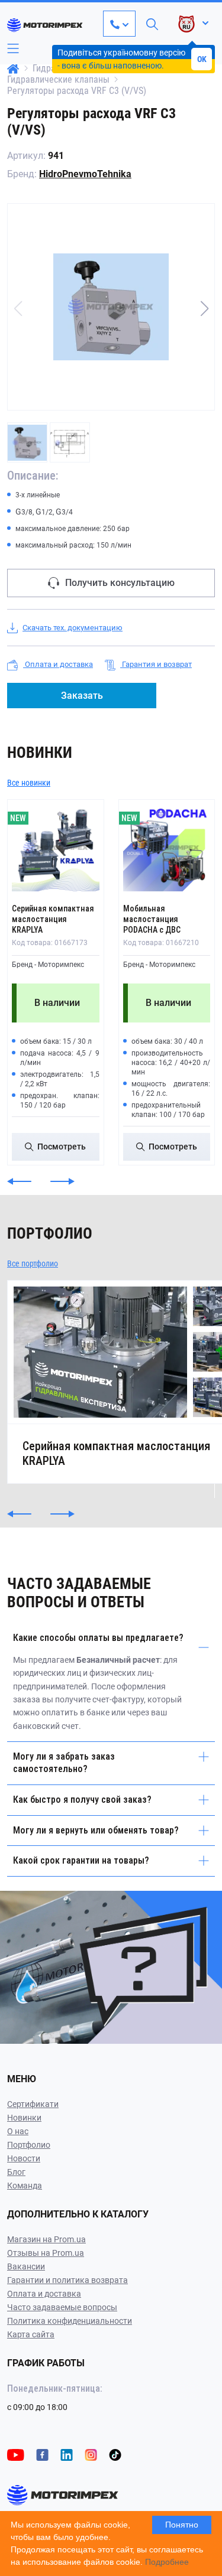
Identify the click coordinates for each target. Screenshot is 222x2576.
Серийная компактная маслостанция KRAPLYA (53, 919)
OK (202, 59)
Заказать (82, 696)
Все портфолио (33, 1263)
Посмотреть (62, 1147)
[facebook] (42, 2454)
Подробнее (167, 2562)
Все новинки (29, 783)
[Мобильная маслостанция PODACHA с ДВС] (167, 848)
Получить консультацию (120, 583)
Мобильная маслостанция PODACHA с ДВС (152, 919)
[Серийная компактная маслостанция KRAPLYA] (56, 848)
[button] (204, 308)
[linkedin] (67, 2454)
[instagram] (91, 2454)
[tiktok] (115, 2454)
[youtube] (16, 2454)
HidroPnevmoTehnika (85, 174)
